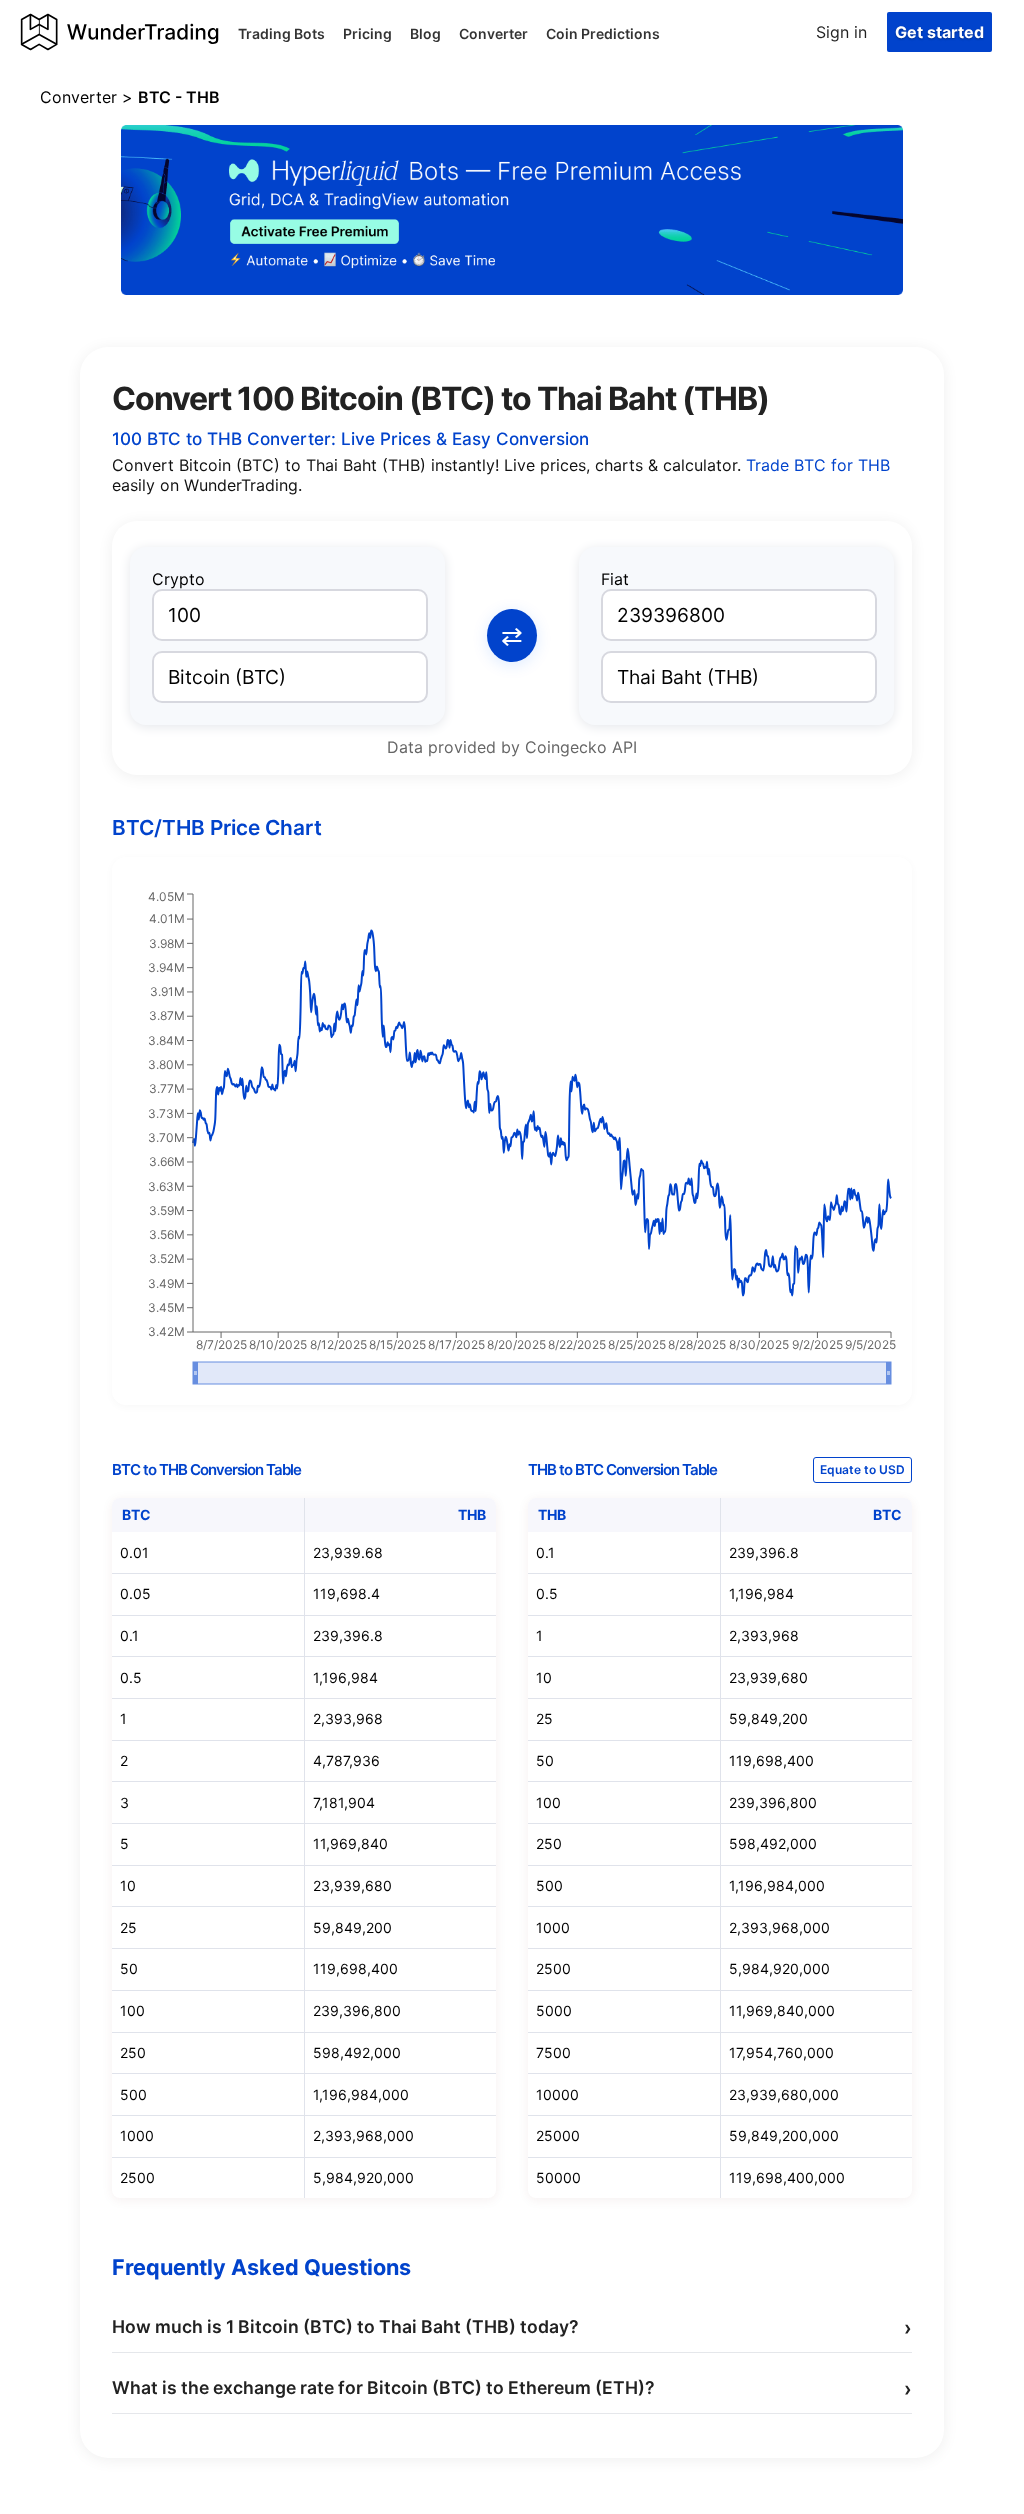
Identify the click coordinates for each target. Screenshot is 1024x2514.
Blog (425, 33)
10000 (557, 2094)
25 (128, 1927)
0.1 (129, 1635)
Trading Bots (281, 33)
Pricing (367, 33)
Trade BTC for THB (818, 465)
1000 (137, 2135)
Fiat (615, 579)
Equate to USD (862, 1469)
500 (133, 2094)
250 (133, 2052)
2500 (137, 2177)
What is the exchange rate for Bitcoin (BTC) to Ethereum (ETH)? (512, 2389)
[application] (512, 1139)
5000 (554, 2010)
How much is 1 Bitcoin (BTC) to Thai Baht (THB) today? (512, 2328)
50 (129, 1968)
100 (132, 2010)
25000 (558, 2135)
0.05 (135, 1593)
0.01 (134, 1552)
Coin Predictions (603, 33)
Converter (493, 33)
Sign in (841, 32)
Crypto (178, 579)
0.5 (131, 1677)
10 (128, 1885)
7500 (553, 2052)
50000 (558, 2177)
